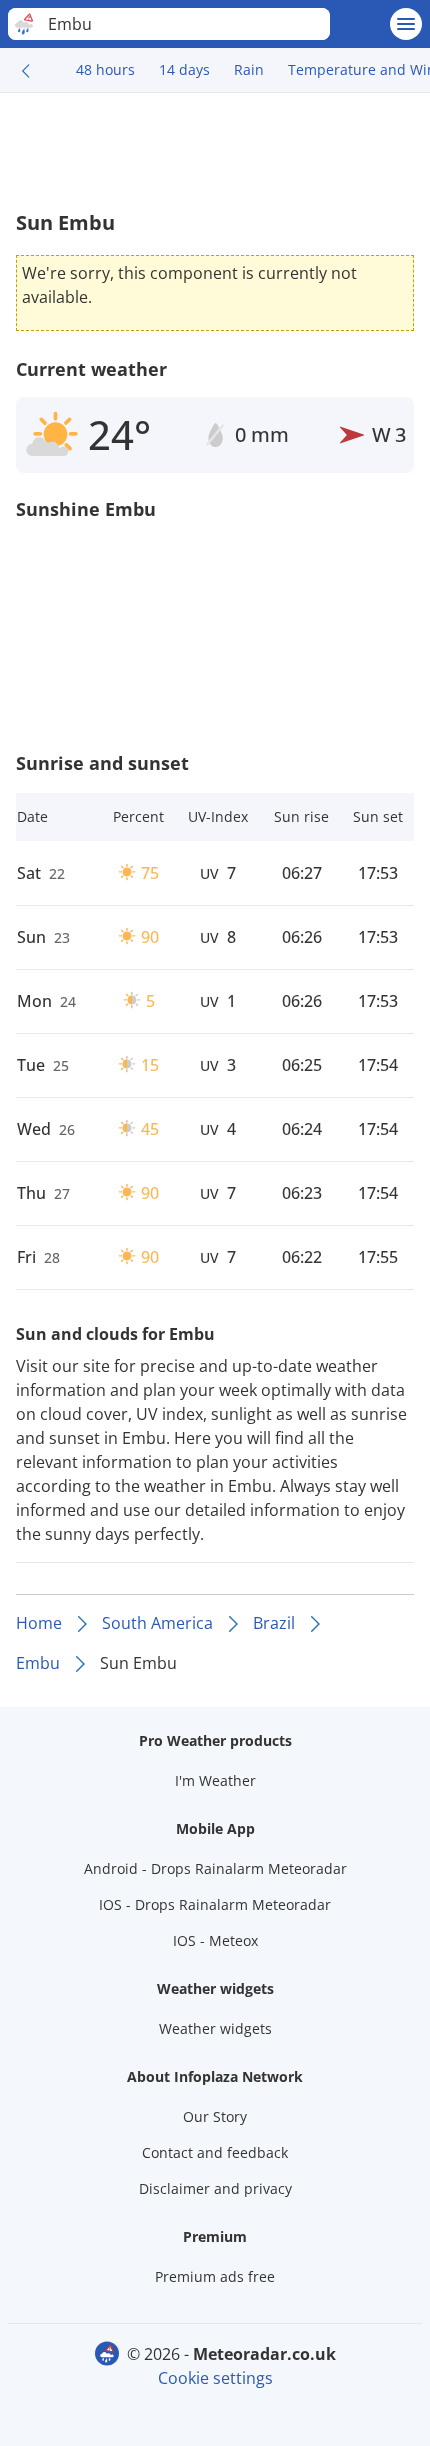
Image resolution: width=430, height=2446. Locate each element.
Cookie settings (215, 2378)
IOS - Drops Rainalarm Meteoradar (215, 1904)
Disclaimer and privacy (215, 2188)
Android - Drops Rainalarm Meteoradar (215, 1868)
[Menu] (406, 24)
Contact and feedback (215, 2152)
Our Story (215, 2116)
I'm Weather (215, 1780)
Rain (249, 69)
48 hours (105, 69)
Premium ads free (215, 2276)
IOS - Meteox (215, 1940)
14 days (184, 69)
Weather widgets (215, 2028)
